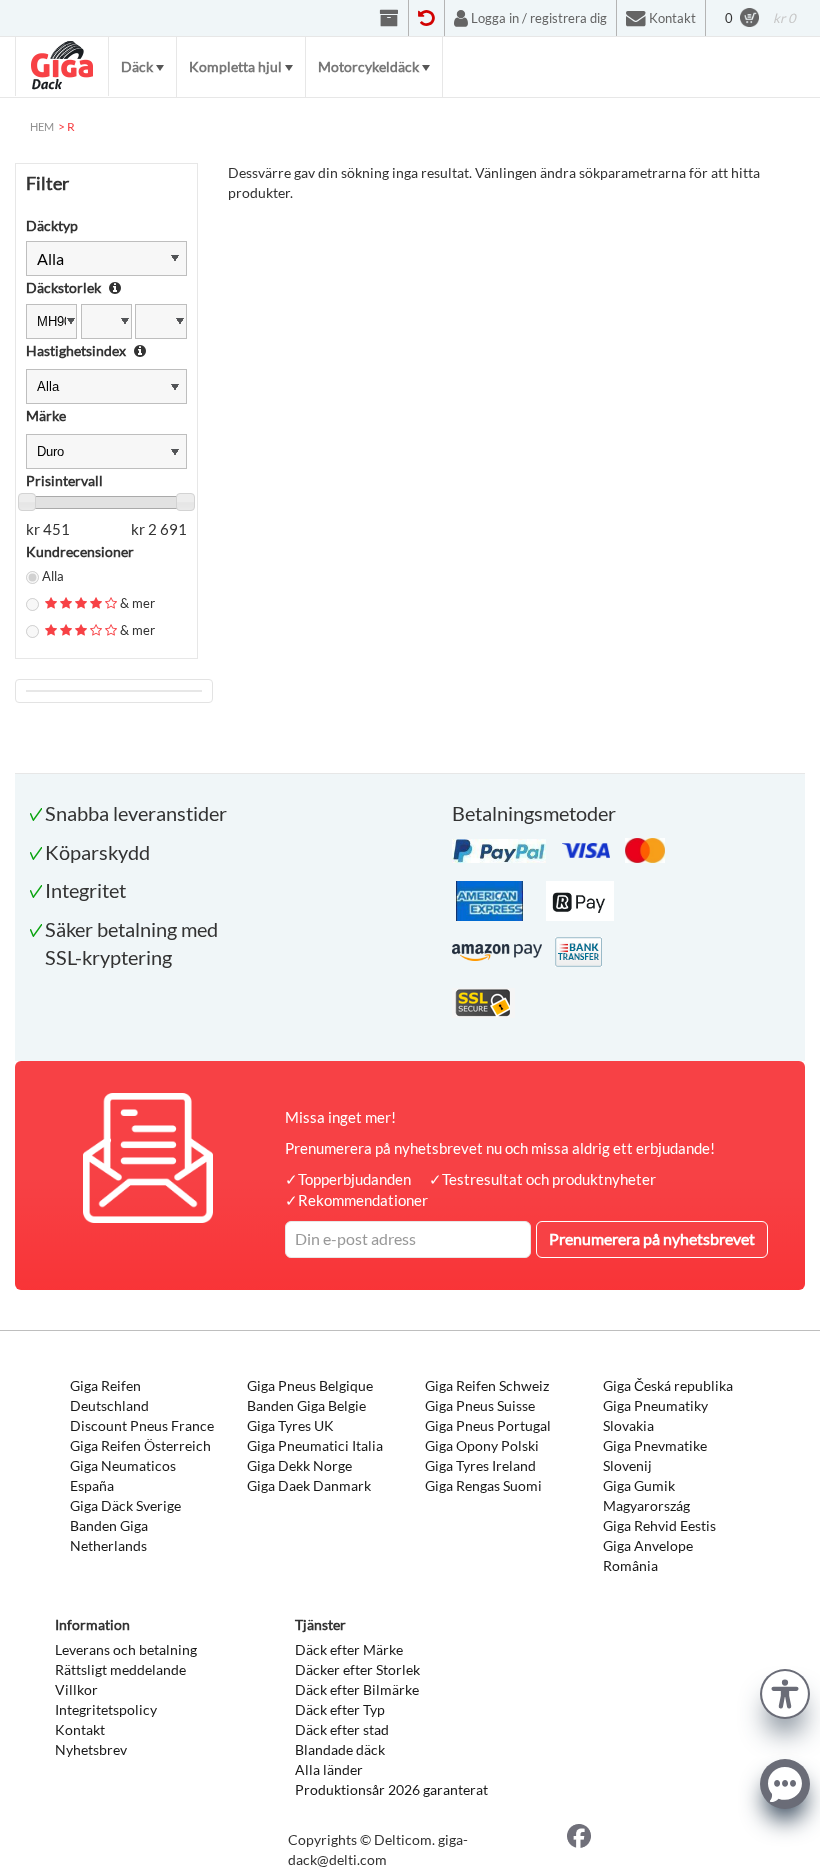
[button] (785, 1691)
